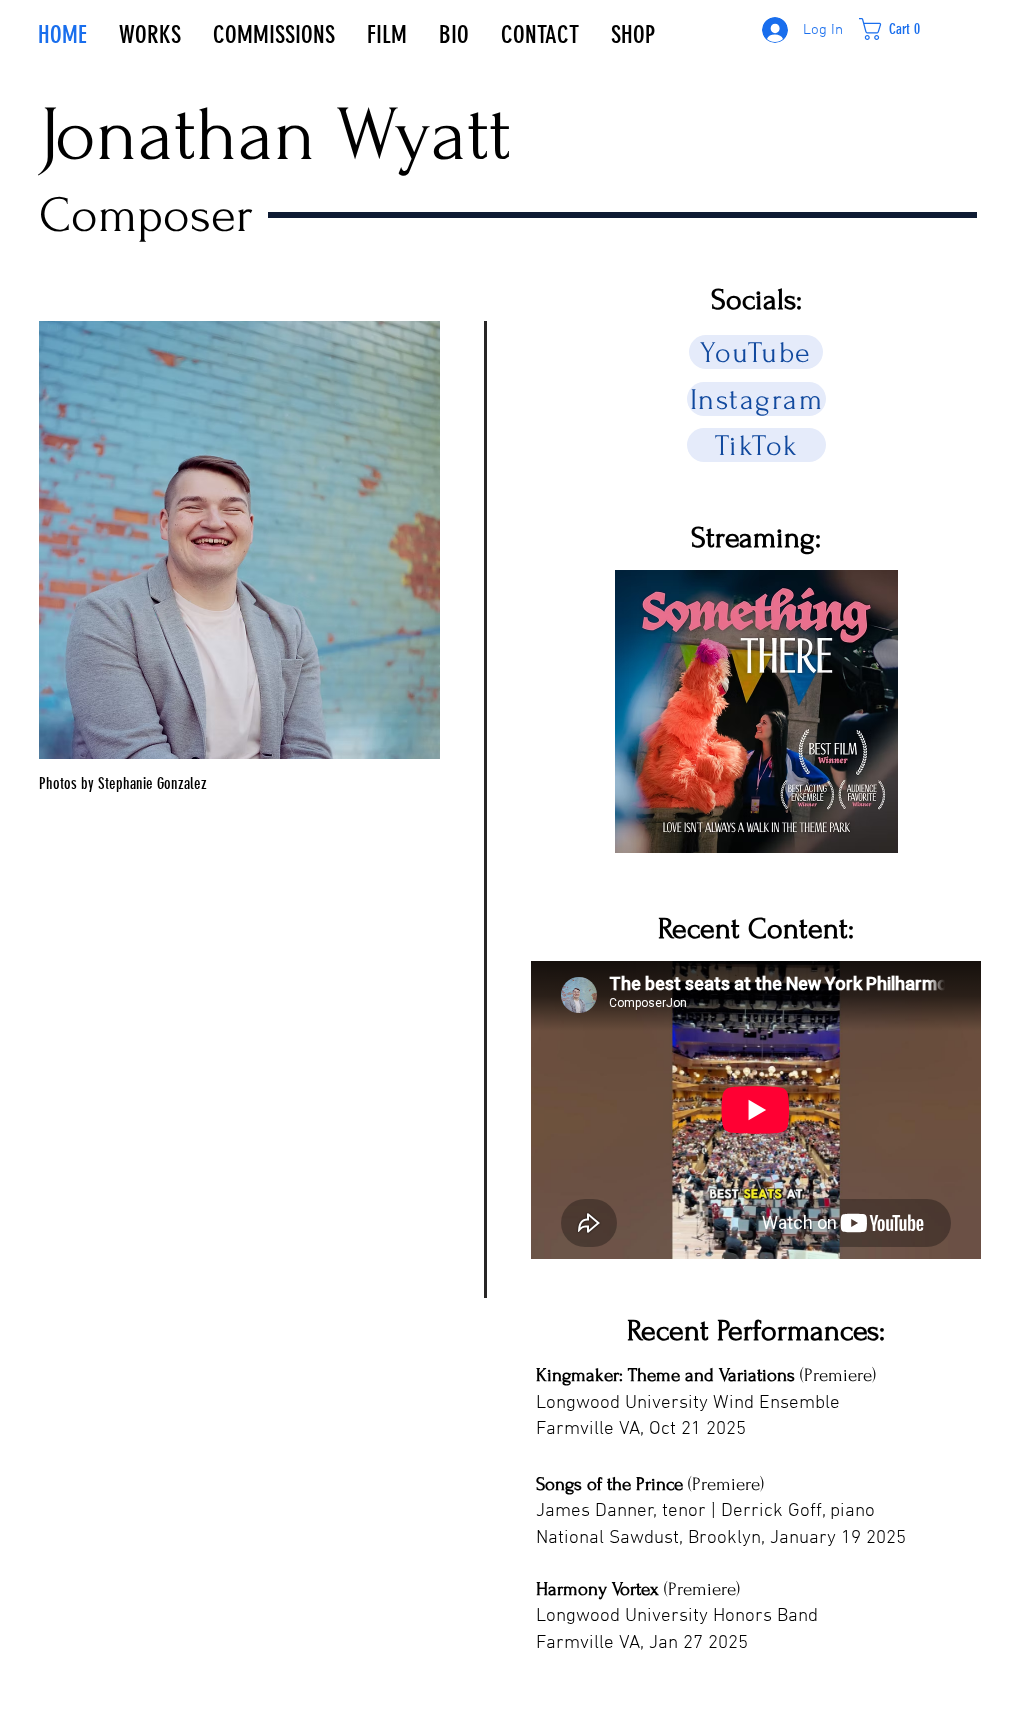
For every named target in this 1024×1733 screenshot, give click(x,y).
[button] (902, 29)
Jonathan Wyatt (275, 135)
